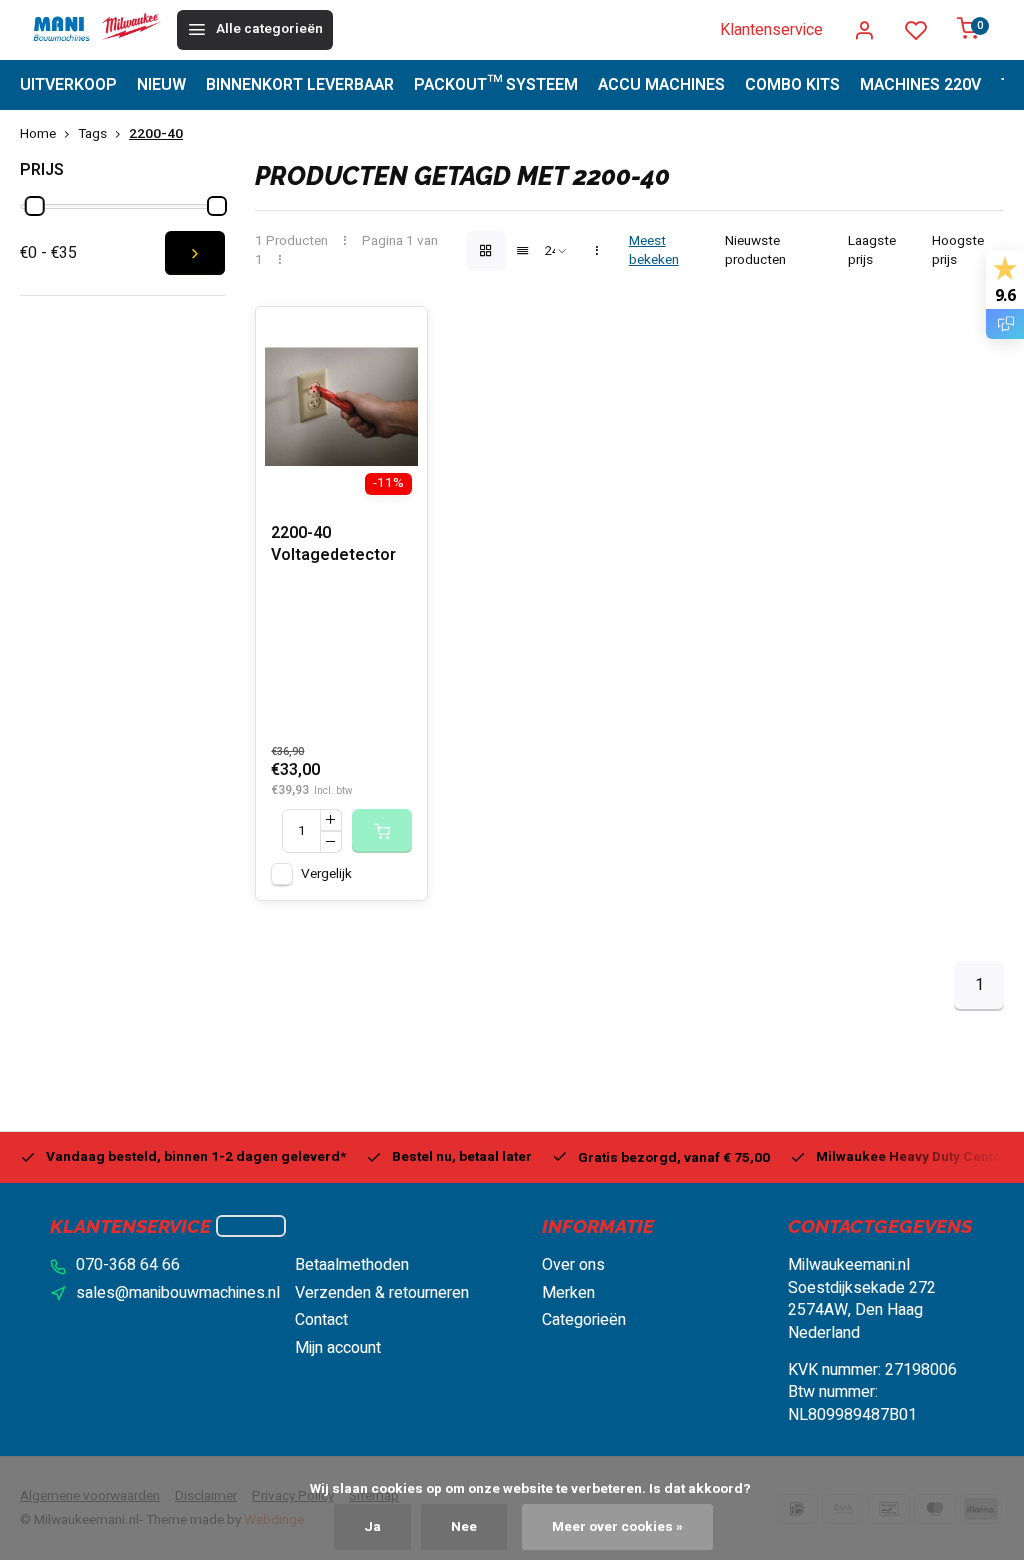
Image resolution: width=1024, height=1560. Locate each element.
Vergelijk (326, 874)
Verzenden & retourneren (382, 1293)
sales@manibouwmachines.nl (178, 1293)
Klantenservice (771, 30)
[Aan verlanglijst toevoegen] (397, 337)
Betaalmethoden (352, 1265)
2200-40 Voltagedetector (333, 544)
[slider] (35, 206)
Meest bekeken (654, 251)
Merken (568, 1293)
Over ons (573, 1265)
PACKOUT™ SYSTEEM (496, 85)
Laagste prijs (872, 251)
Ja (372, 1527)
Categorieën (584, 1320)
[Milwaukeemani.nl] (96, 30)
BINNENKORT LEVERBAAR (300, 85)
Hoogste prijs (958, 251)
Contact (321, 1320)
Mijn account (338, 1348)
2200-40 (156, 134)
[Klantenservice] (251, 1226)
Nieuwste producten (755, 251)
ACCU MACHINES (661, 85)
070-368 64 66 (128, 1265)
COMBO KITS (792, 85)
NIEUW (161, 85)
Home (38, 134)
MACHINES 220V (920, 85)
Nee (464, 1527)
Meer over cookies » (617, 1527)
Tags (92, 134)
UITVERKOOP (68, 85)
